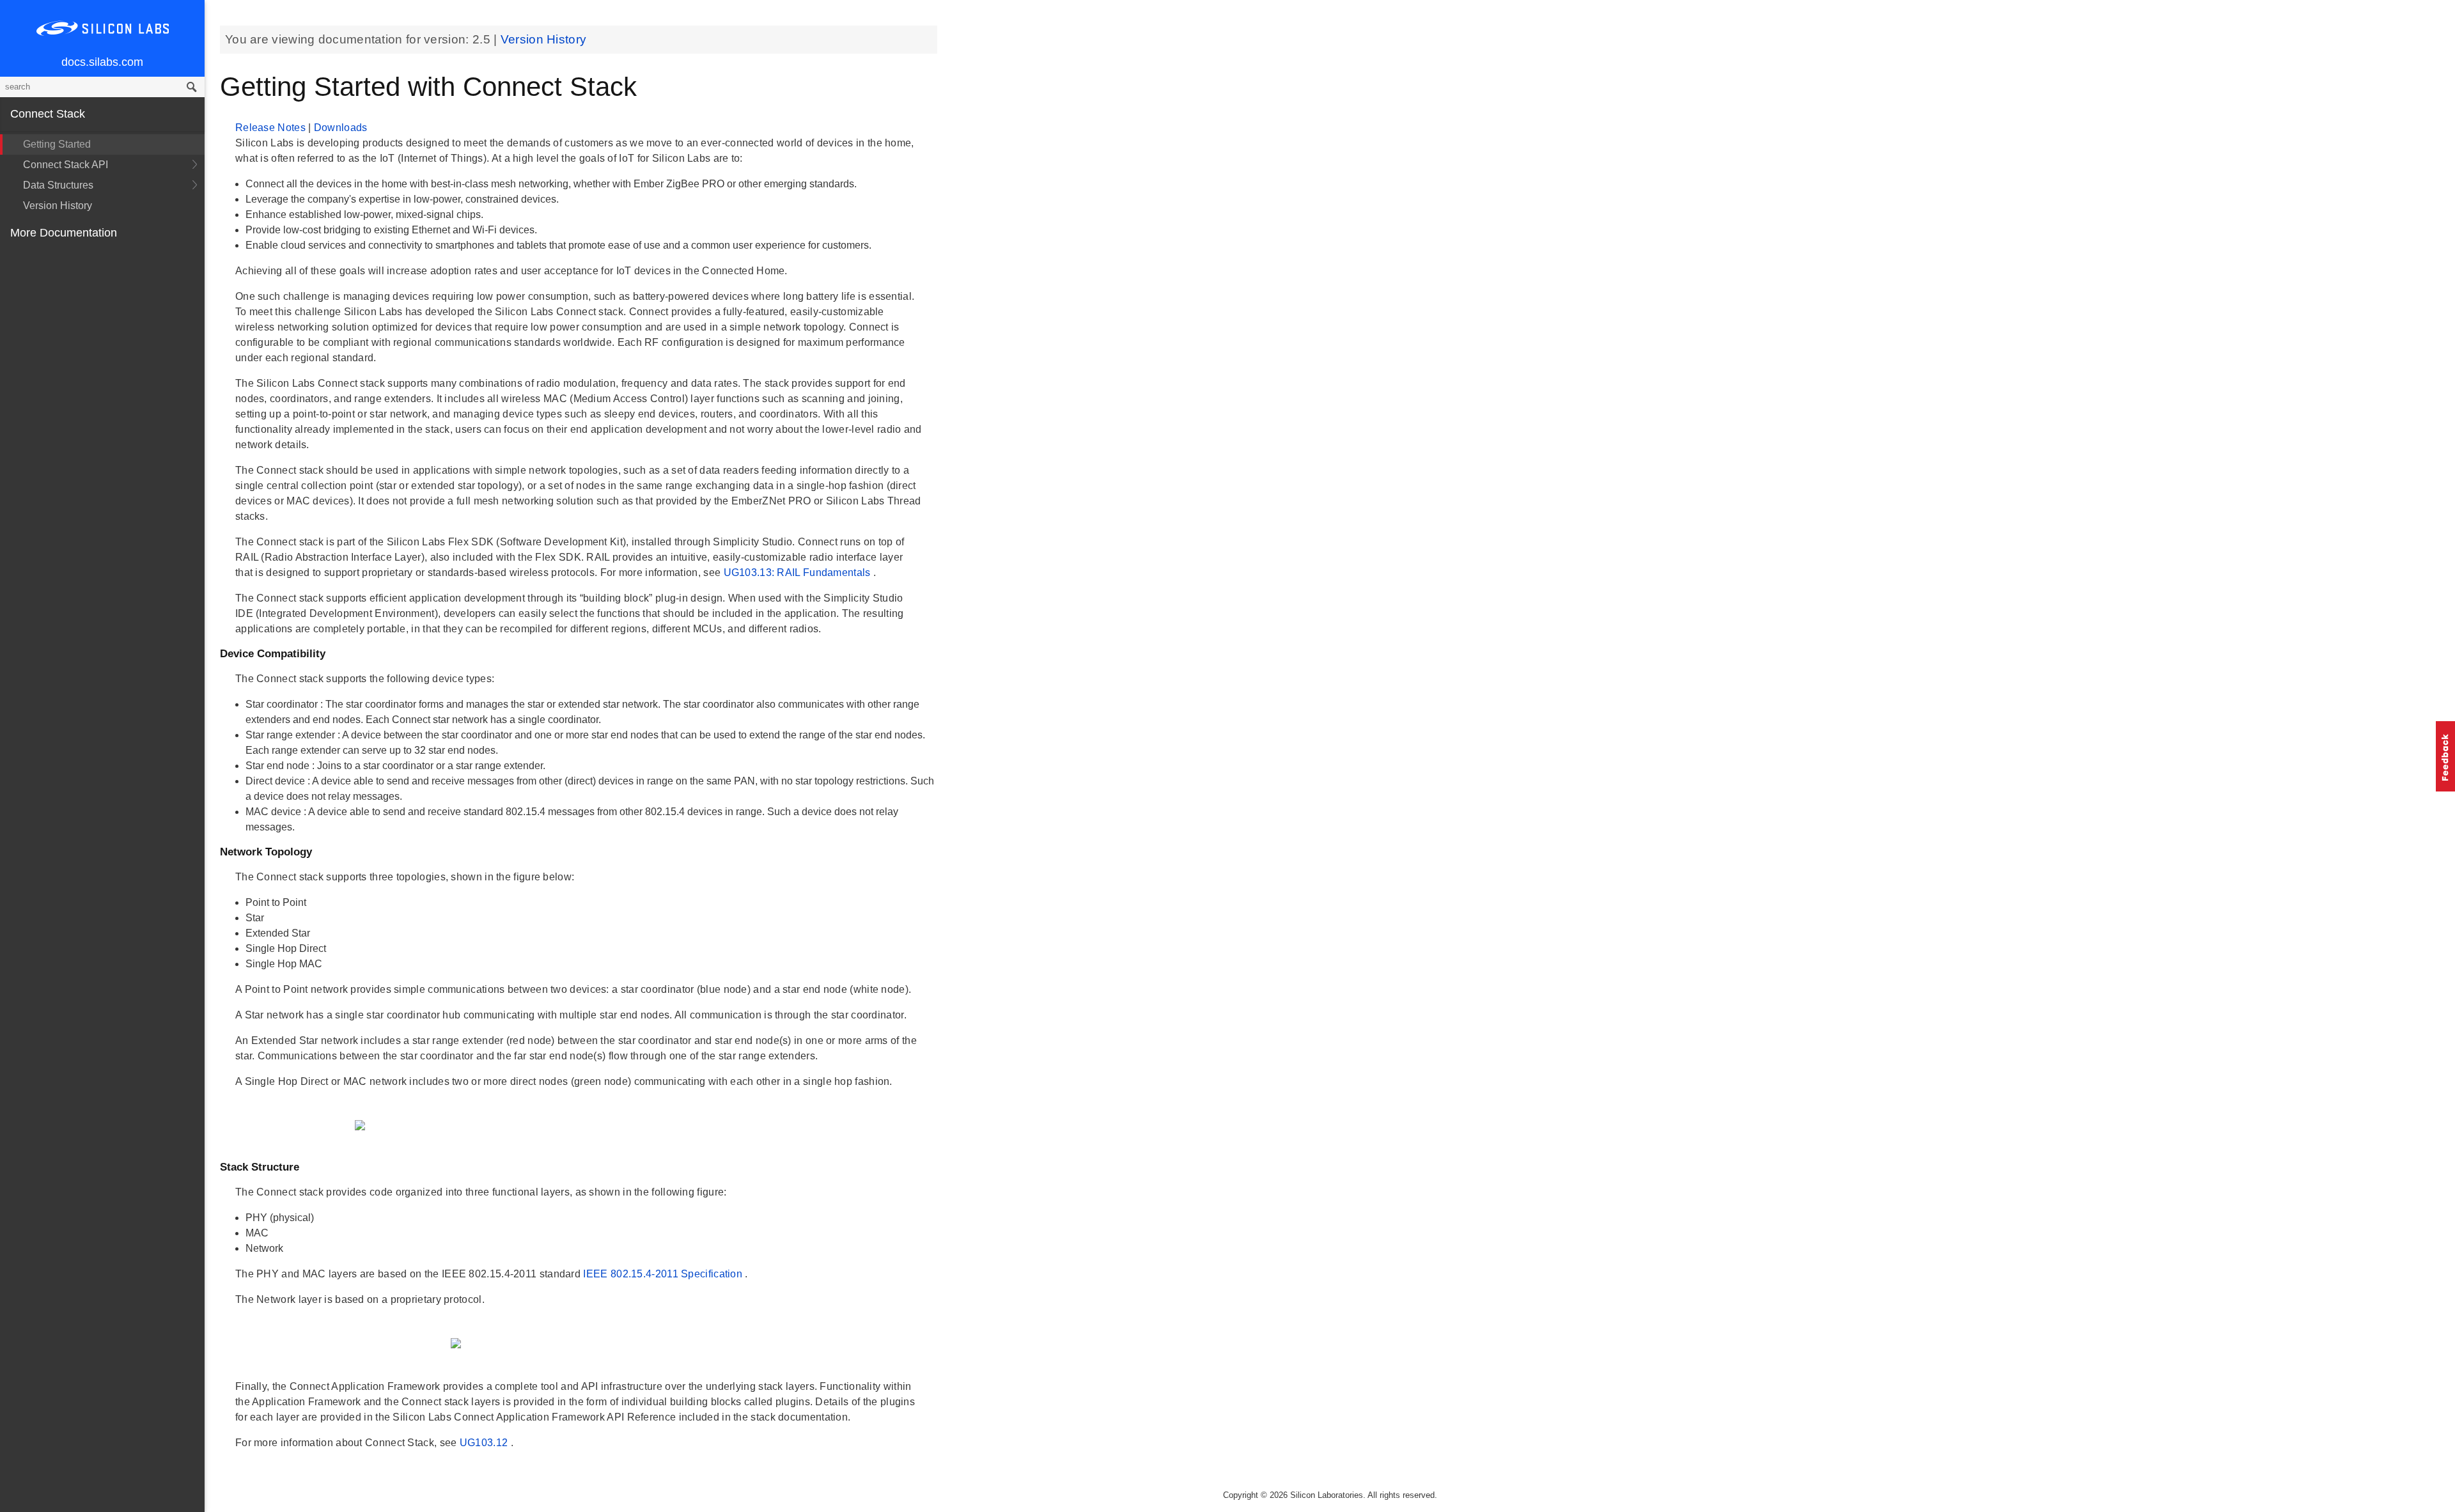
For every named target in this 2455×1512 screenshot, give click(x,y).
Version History (58, 206)
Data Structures (58, 185)
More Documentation (64, 233)
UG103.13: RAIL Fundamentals (799, 573)
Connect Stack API (66, 165)
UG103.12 (485, 1443)
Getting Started (57, 144)
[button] (2445, 756)
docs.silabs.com (102, 62)
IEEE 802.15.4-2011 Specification (664, 1274)
